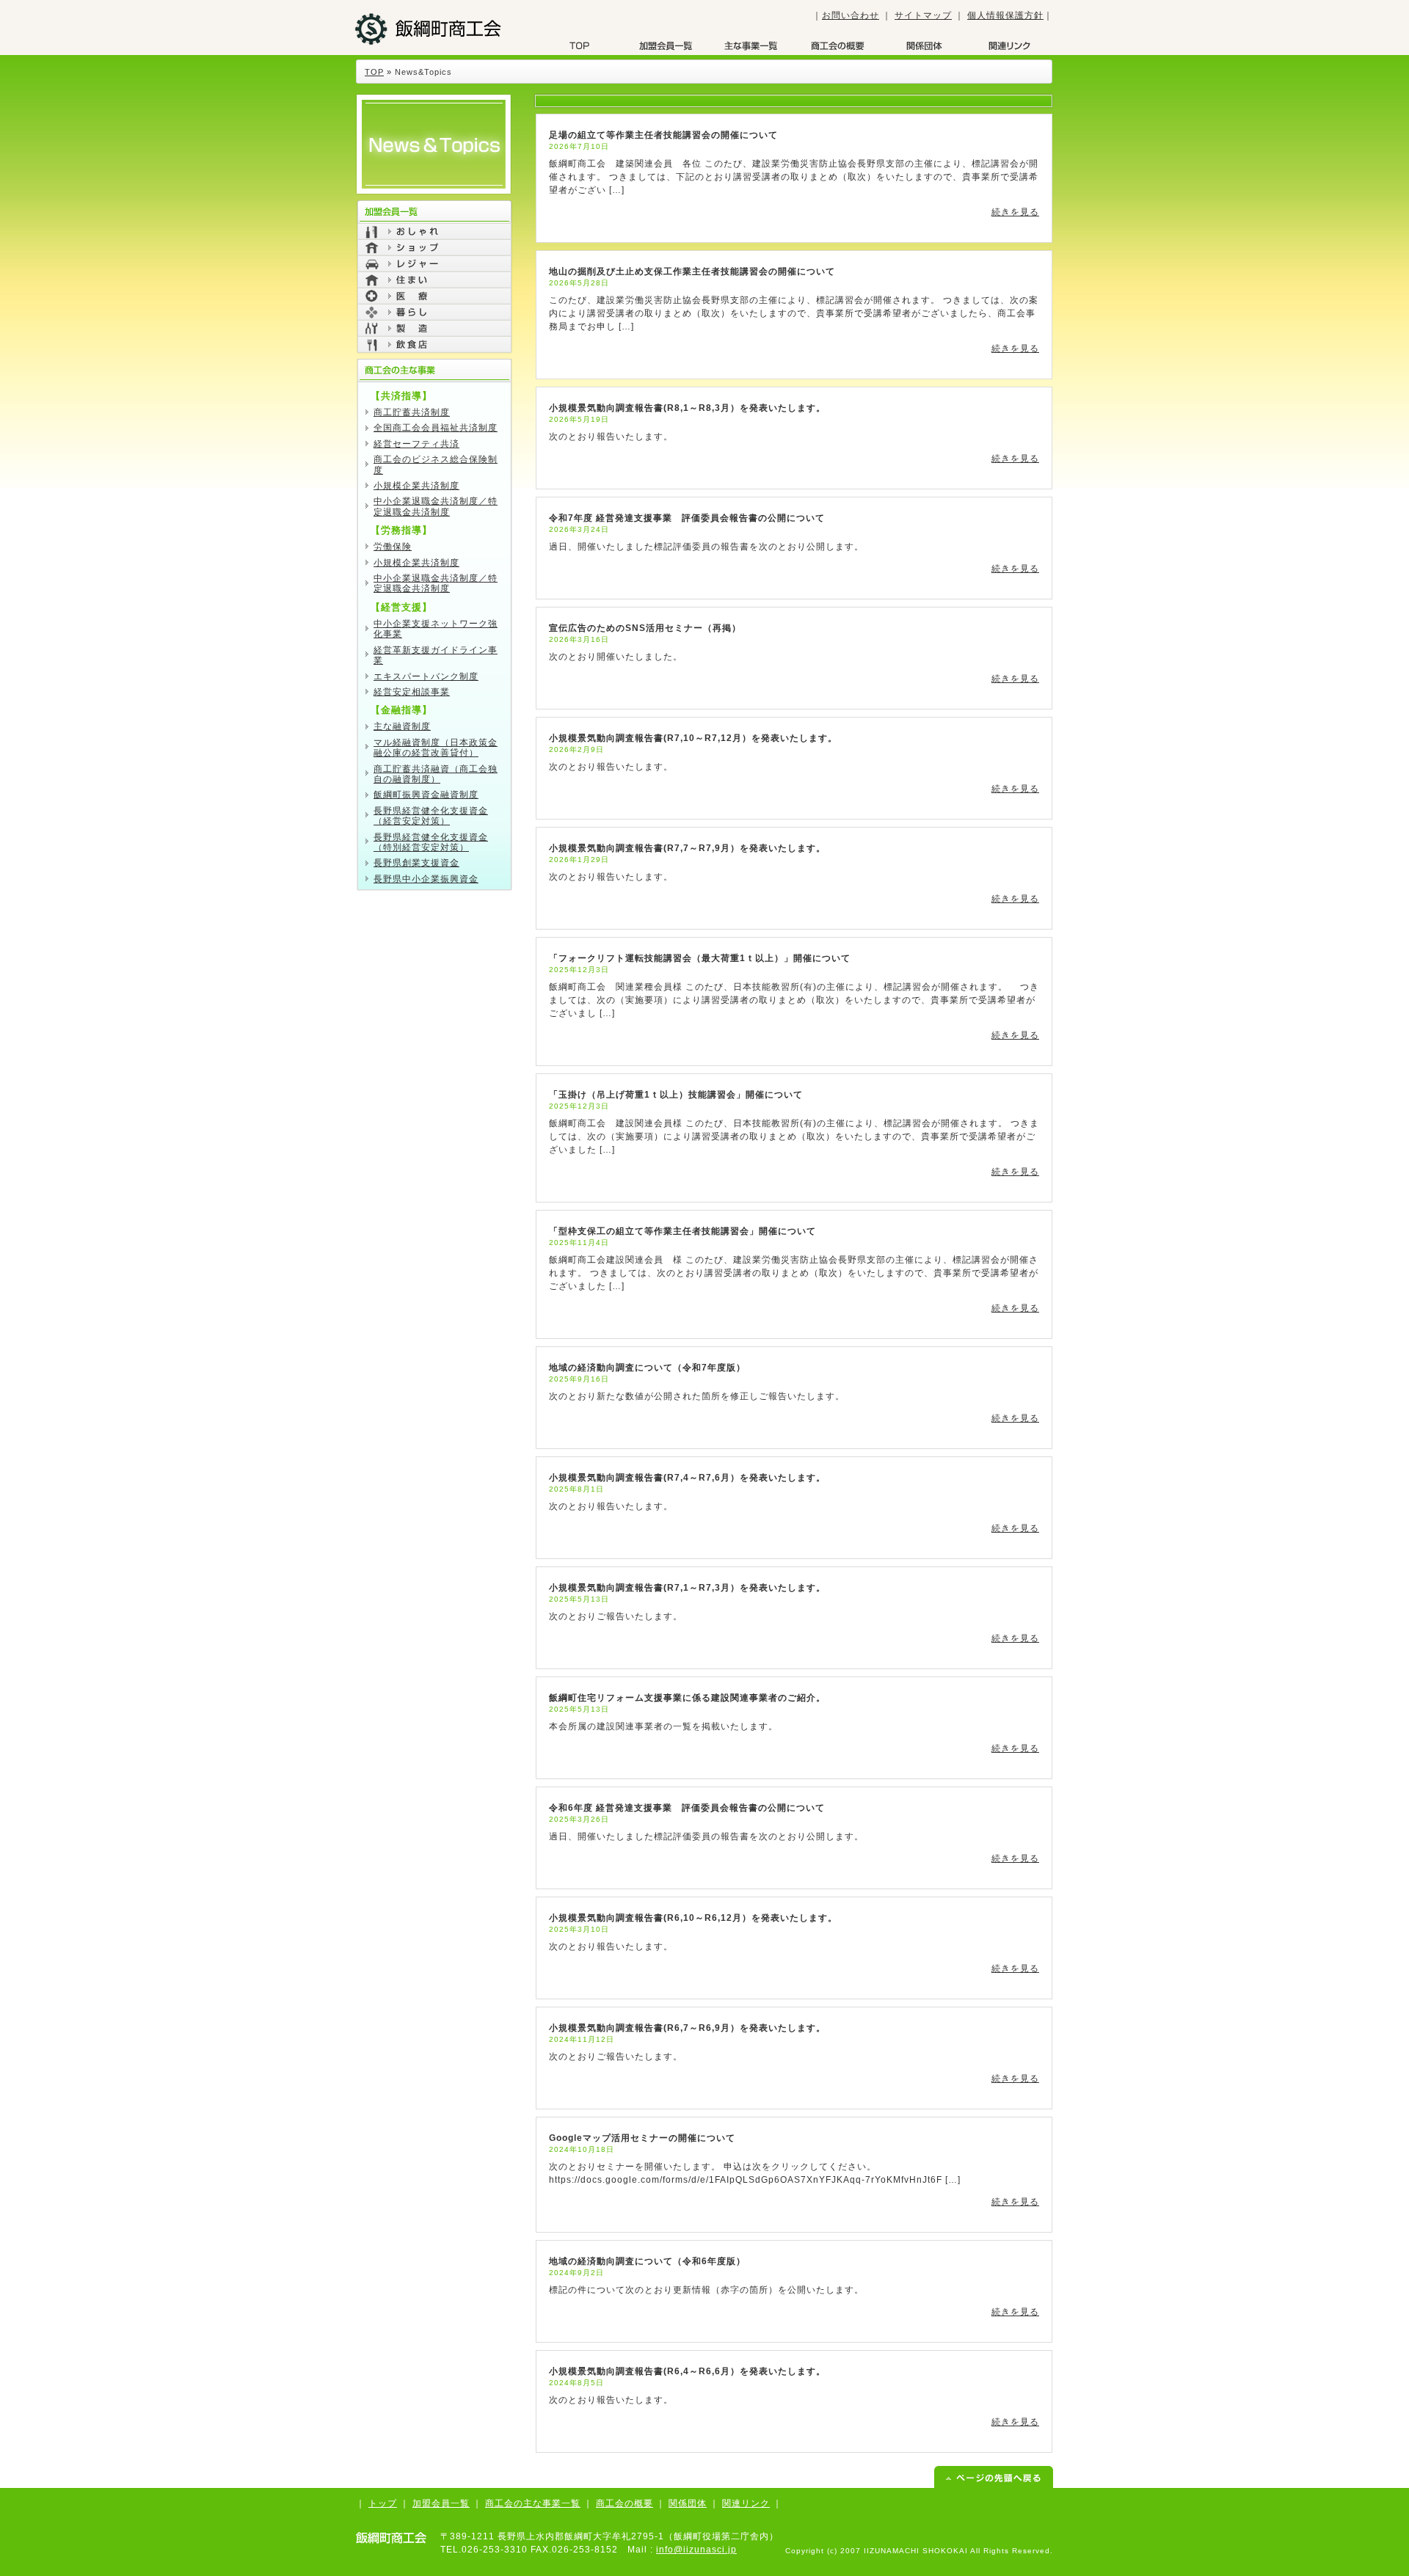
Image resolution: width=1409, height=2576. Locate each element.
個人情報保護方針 (1005, 15)
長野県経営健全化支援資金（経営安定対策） (431, 816)
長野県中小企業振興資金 (426, 879)
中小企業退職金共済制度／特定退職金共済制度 (436, 506)
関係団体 (923, 45)
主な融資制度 (402, 726)
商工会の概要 (837, 45)
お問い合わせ (851, 15)
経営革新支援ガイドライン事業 (436, 655)
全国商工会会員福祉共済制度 (436, 428)
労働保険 (393, 547)
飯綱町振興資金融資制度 (426, 795)
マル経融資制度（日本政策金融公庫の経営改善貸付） (436, 748)
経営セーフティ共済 (416, 444)
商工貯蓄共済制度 (412, 412)
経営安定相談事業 (412, 692)
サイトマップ (923, 15)
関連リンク (746, 2503)
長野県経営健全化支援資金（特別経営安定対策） (431, 842)
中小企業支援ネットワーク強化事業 (436, 629)
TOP (580, 45)
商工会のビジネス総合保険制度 (436, 464)
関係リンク (1009, 45)
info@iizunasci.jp (696, 2550)
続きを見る (1015, 212)
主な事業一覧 (751, 45)
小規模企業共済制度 (416, 486)
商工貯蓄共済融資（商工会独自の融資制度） (436, 774)
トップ (383, 2503)
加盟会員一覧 (666, 45)
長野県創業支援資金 (416, 863)
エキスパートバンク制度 (426, 676)
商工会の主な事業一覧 (533, 2503)
